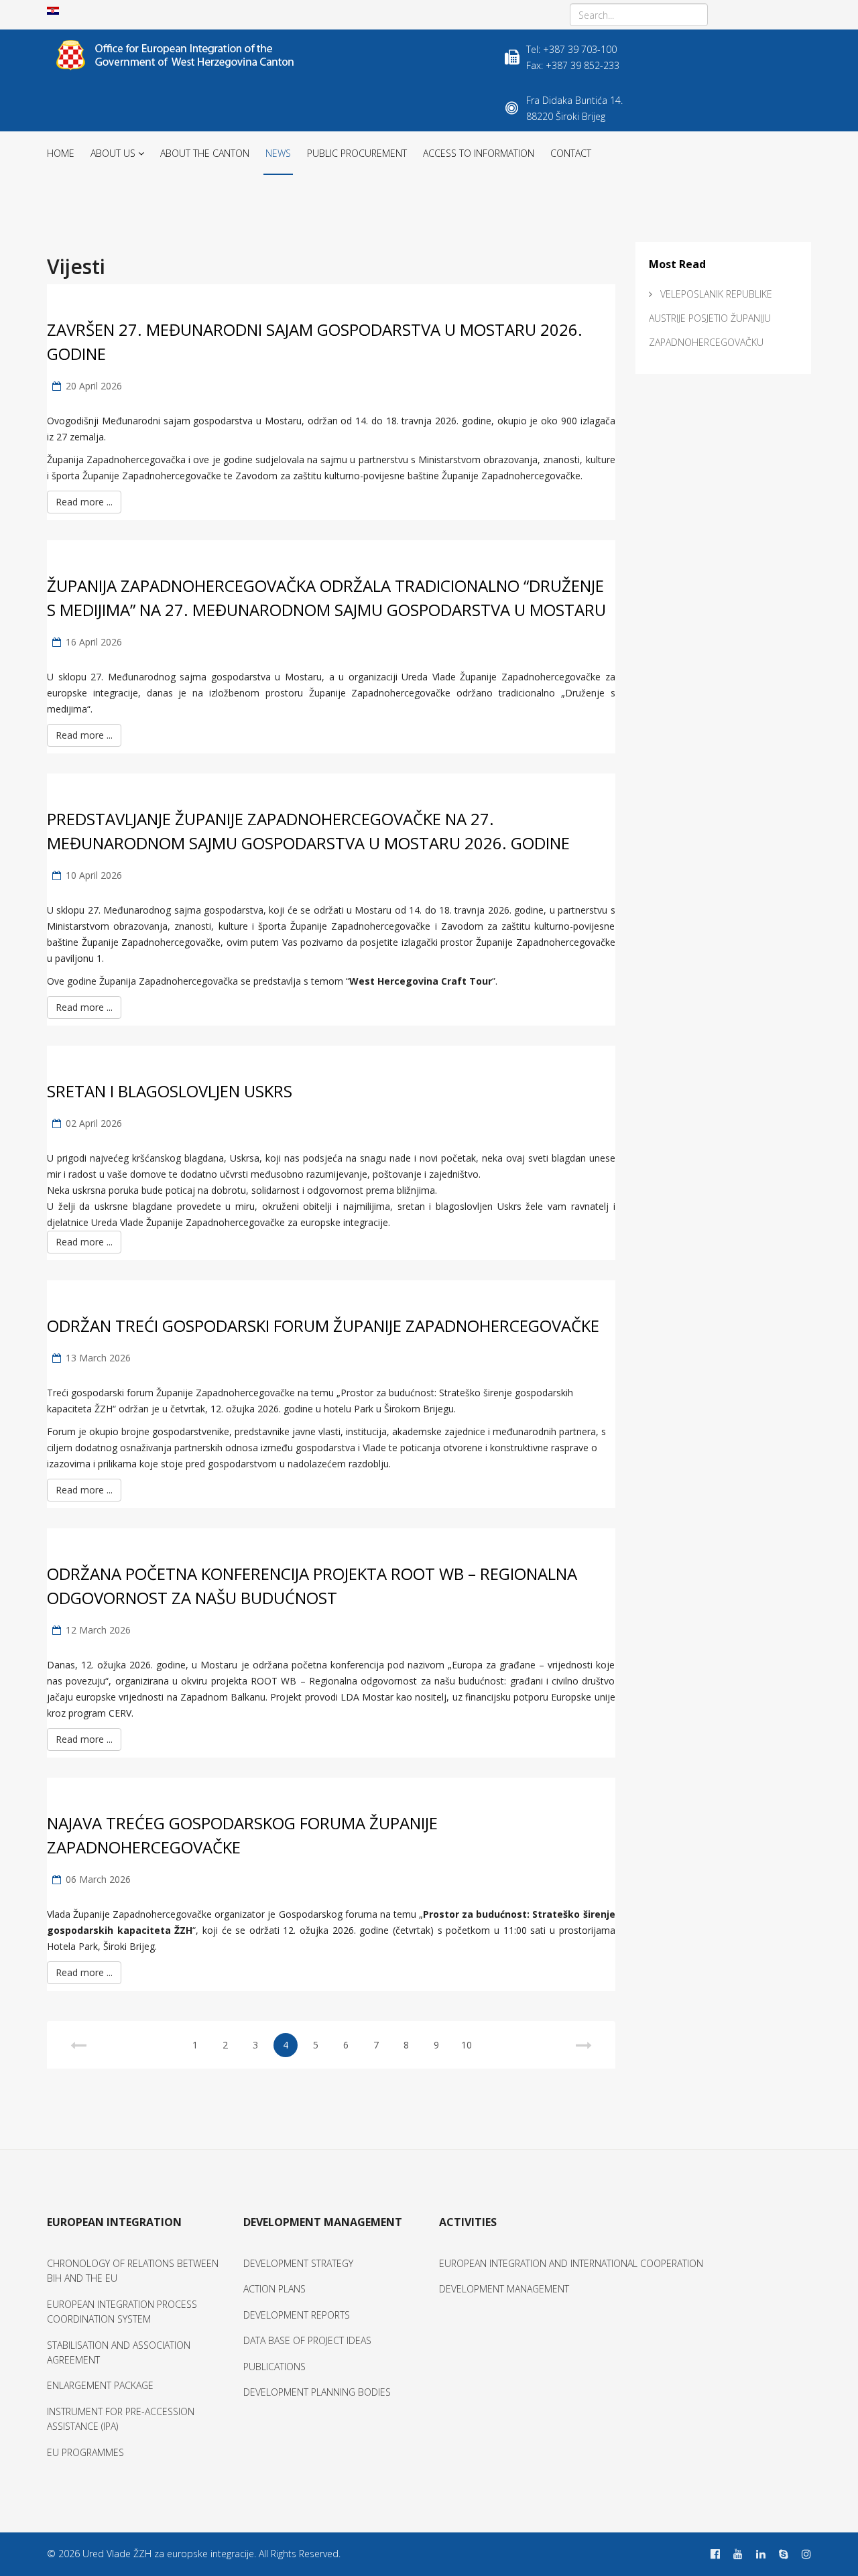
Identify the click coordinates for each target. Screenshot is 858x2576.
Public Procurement (357, 153)
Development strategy (298, 2263)
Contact (571, 153)
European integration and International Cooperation (571, 2263)
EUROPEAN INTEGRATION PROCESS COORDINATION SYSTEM (122, 2312)
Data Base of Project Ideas (307, 2340)
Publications (274, 2367)
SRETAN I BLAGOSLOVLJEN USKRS (170, 1091)
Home (61, 153)
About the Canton (205, 153)
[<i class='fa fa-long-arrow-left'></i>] (78, 2045)
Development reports (297, 2315)
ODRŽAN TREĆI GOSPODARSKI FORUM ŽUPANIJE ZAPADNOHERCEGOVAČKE (323, 1326)
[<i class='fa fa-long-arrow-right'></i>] (584, 2045)
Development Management (504, 2289)
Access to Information (479, 153)
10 (467, 2045)
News (278, 153)
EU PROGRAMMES (85, 2452)
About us (113, 153)
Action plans (274, 2289)
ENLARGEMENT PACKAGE (100, 2385)
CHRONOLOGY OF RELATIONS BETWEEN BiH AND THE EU (133, 2271)
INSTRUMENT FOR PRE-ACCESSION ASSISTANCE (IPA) (121, 2419)
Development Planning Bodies (317, 2392)
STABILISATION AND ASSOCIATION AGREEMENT (119, 2352)
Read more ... (84, 502)
